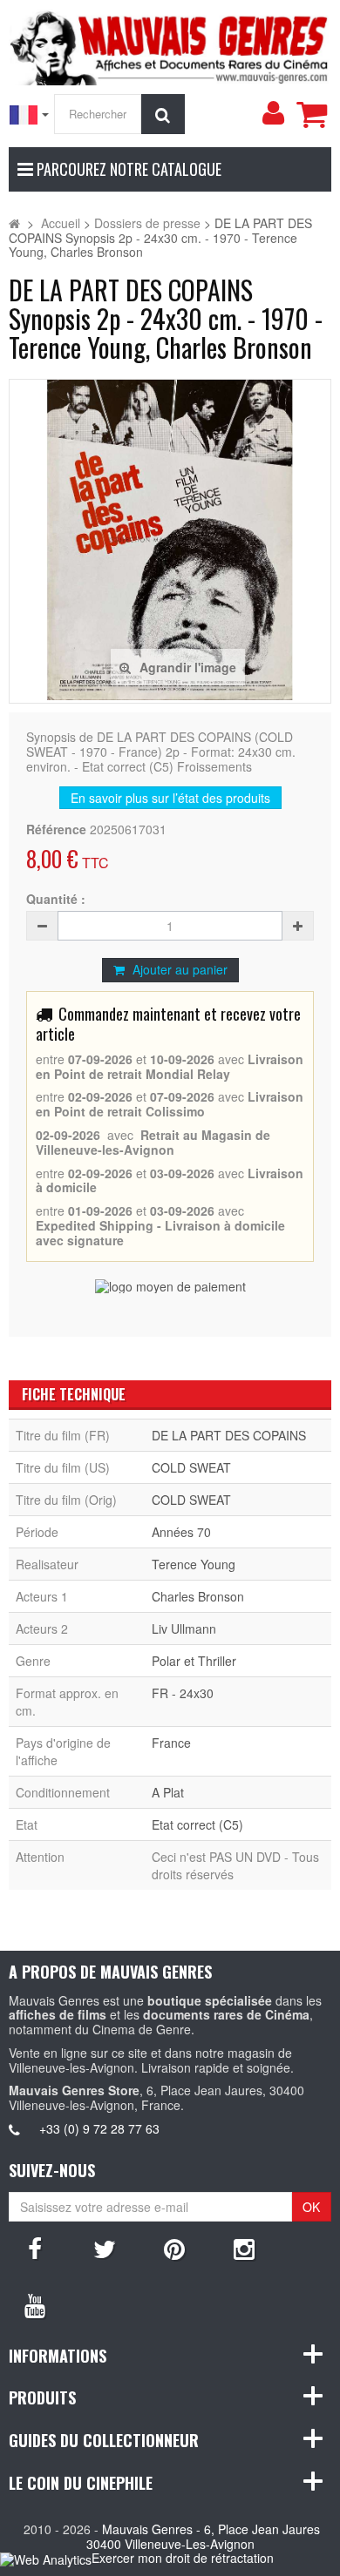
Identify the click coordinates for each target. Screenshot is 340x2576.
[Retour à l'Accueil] (14, 223)
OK (311, 2207)
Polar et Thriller (194, 1661)
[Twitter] (105, 2248)
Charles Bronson (198, 1596)
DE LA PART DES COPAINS (229, 1435)
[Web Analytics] (46, 2559)
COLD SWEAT (191, 1467)
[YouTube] (35, 2304)
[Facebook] (35, 2248)
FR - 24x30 (183, 1693)
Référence (56, 829)
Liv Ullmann (184, 1629)
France (171, 1743)
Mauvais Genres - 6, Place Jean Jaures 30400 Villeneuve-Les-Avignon (204, 2536)
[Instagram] (244, 2248)
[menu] (273, 113)
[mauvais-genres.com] (170, 45)
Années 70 (181, 1532)
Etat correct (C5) (197, 1824)
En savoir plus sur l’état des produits (170, 798)
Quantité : (56, 899)
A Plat (168, 1792)
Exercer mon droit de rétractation (183, 2558)
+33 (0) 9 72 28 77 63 (99, 2128)
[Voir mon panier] (311, 114)
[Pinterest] (174, 2248)
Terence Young (194, 1564)
